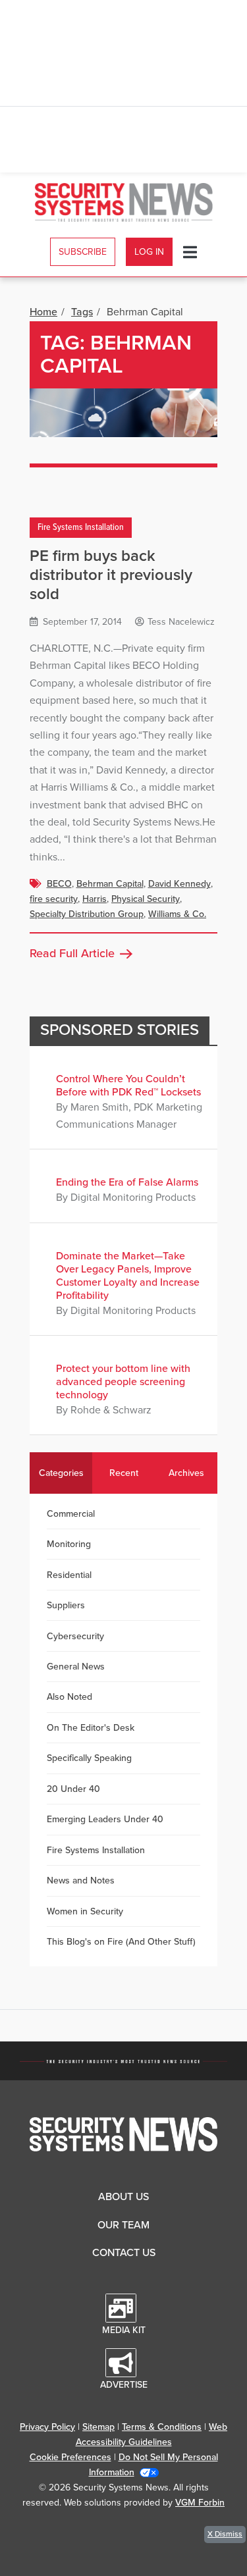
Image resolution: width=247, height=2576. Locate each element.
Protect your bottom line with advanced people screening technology (123, 1382)
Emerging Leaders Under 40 (105, 1819)
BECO (59, 884)
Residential (69, 1575)
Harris (95, 899)
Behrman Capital (110, 884)
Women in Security (85, 1911)
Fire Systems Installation (81, 528)
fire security (54, 899)
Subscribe (83, 252)
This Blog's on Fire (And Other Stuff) (121, 1942)
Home (43, 312)
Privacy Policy (47, 2427)
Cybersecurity (75, 1636)
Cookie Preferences (70, 2457)
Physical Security (146, 899)
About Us (123, 2197)
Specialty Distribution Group (87, 914)
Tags (82, 312)
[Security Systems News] (124, 202)
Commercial (71, 1514)
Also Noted (69, 1697)
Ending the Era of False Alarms (127, 1182)
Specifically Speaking (89, 1758)
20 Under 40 (73, 1789)
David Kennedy (179, 884)
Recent (124, 1473)
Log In (149, 252)
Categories (61, 1473)
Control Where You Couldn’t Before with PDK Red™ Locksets (128, 1086)
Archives (186, 1473)
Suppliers (66, 1605)
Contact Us (124, 2253)
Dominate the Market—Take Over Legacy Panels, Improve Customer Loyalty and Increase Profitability (128, 1276)
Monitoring (69, 1544)
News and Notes (81, 1880)
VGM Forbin (200, 2503)
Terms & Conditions (162, 2427)
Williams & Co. (177, 914)
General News (76, 1667)
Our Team (123, 2225)
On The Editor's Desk (91, 1728)
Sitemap (98, 2427)
